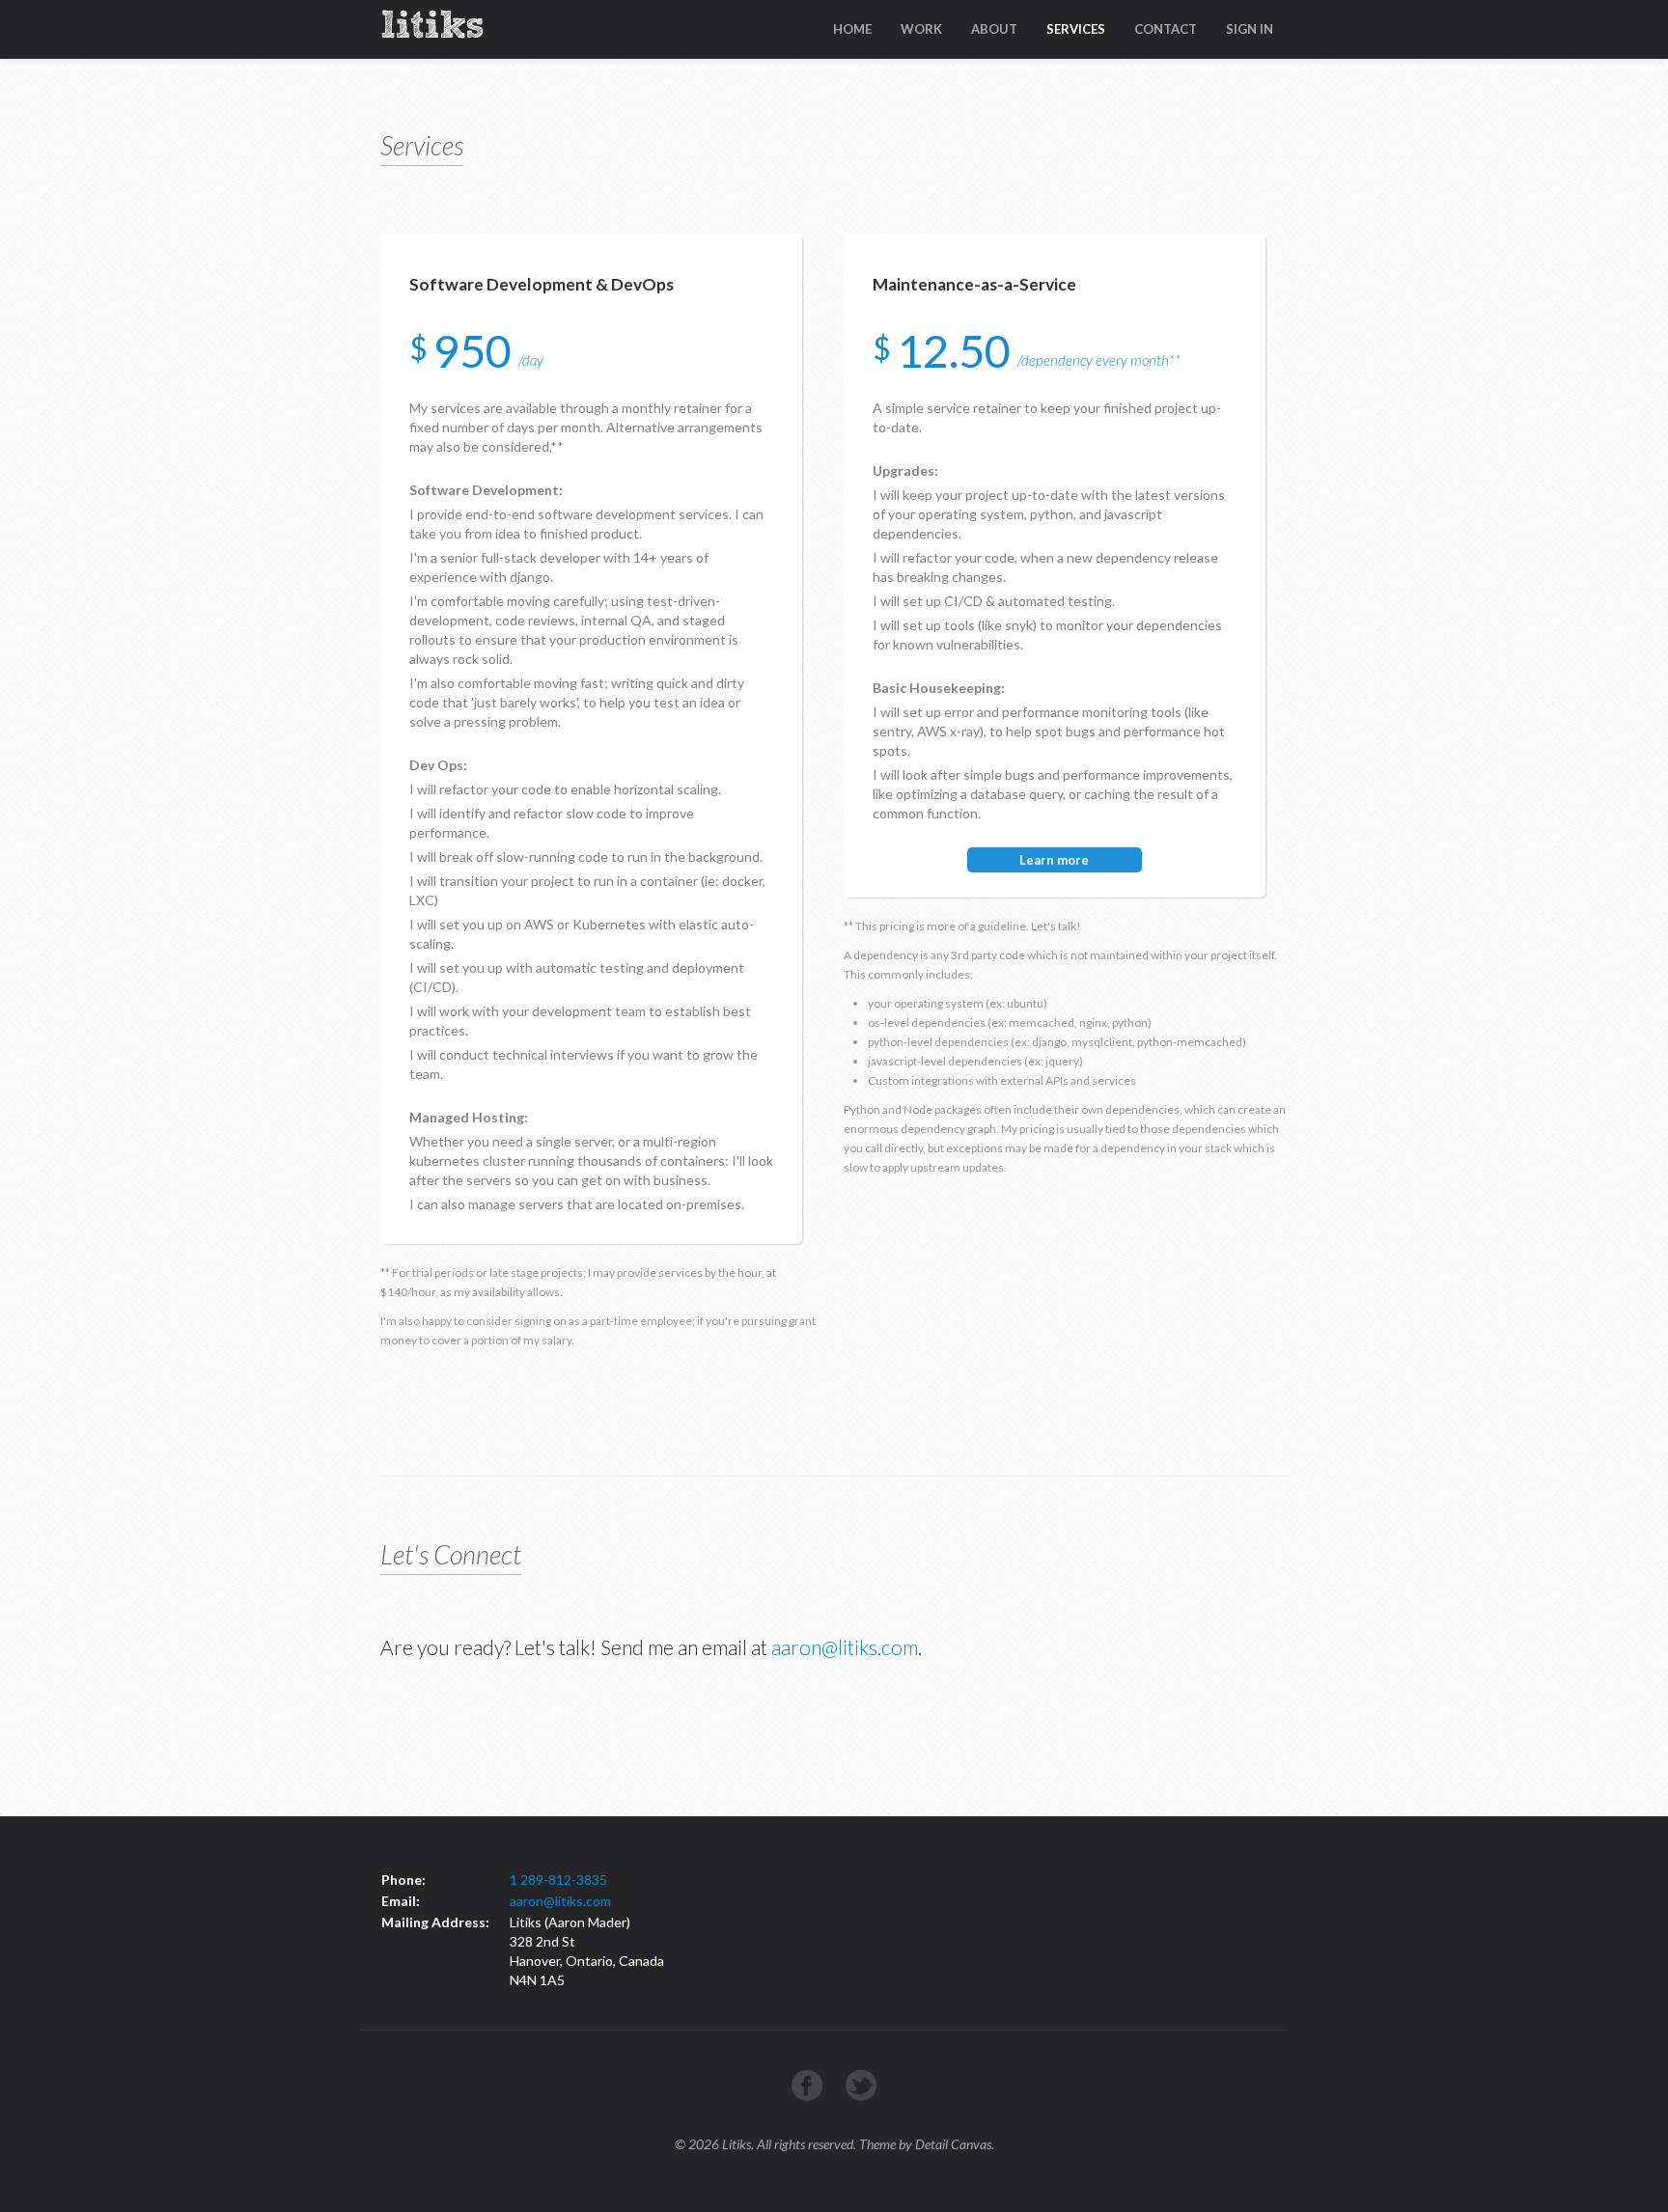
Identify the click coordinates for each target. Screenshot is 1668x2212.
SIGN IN (1250, 29)
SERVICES (1076, 29)
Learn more (1054, 860)
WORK (921, 29)
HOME (852, 29)
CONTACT (1166, 29)
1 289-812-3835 (558, 1880)
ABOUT (994, 29)
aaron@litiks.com (845, 1647)
